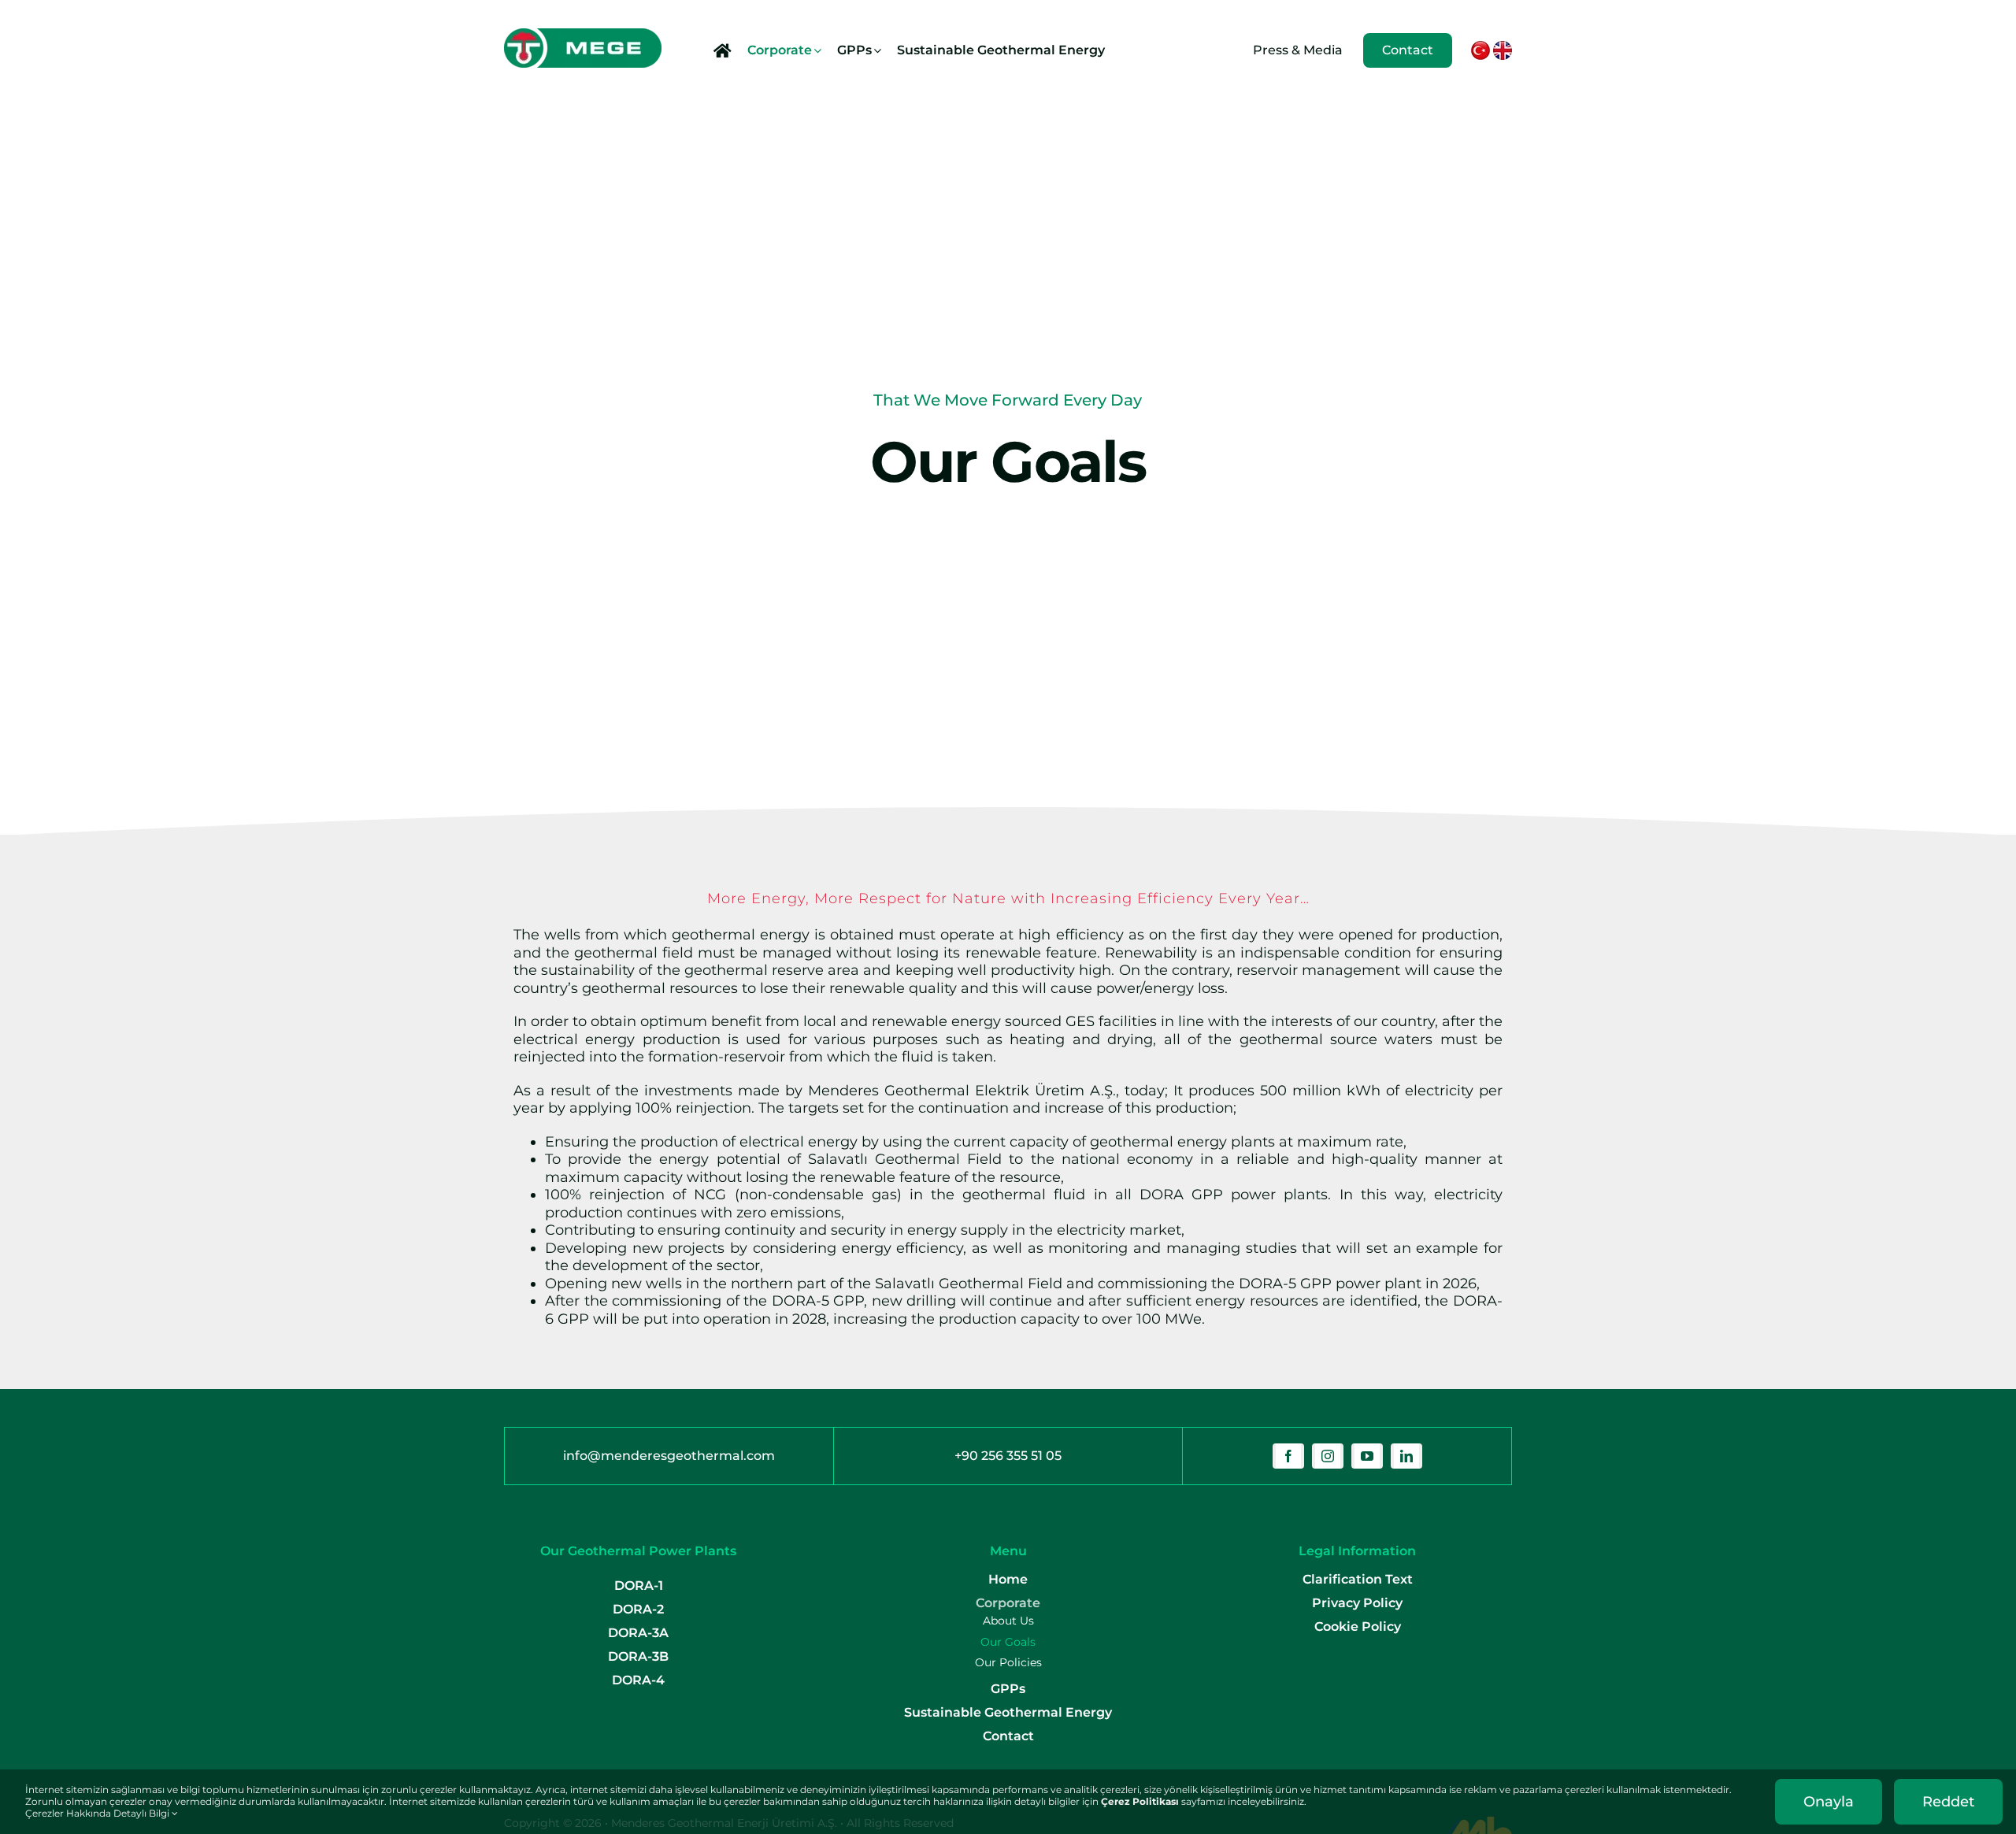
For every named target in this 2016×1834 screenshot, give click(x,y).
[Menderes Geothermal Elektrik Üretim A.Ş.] (583, 35)
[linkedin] (1406, 1456)
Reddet (1948, 1802)
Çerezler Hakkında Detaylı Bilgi (98, 1813)
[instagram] (1328, 1456)
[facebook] (1288, 1456)
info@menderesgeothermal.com (669, 1456)
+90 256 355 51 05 (1008, 1456)
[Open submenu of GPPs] (878, 50)
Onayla (1829, 1802)
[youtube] (1367, 1456)
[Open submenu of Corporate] (818, 50)
